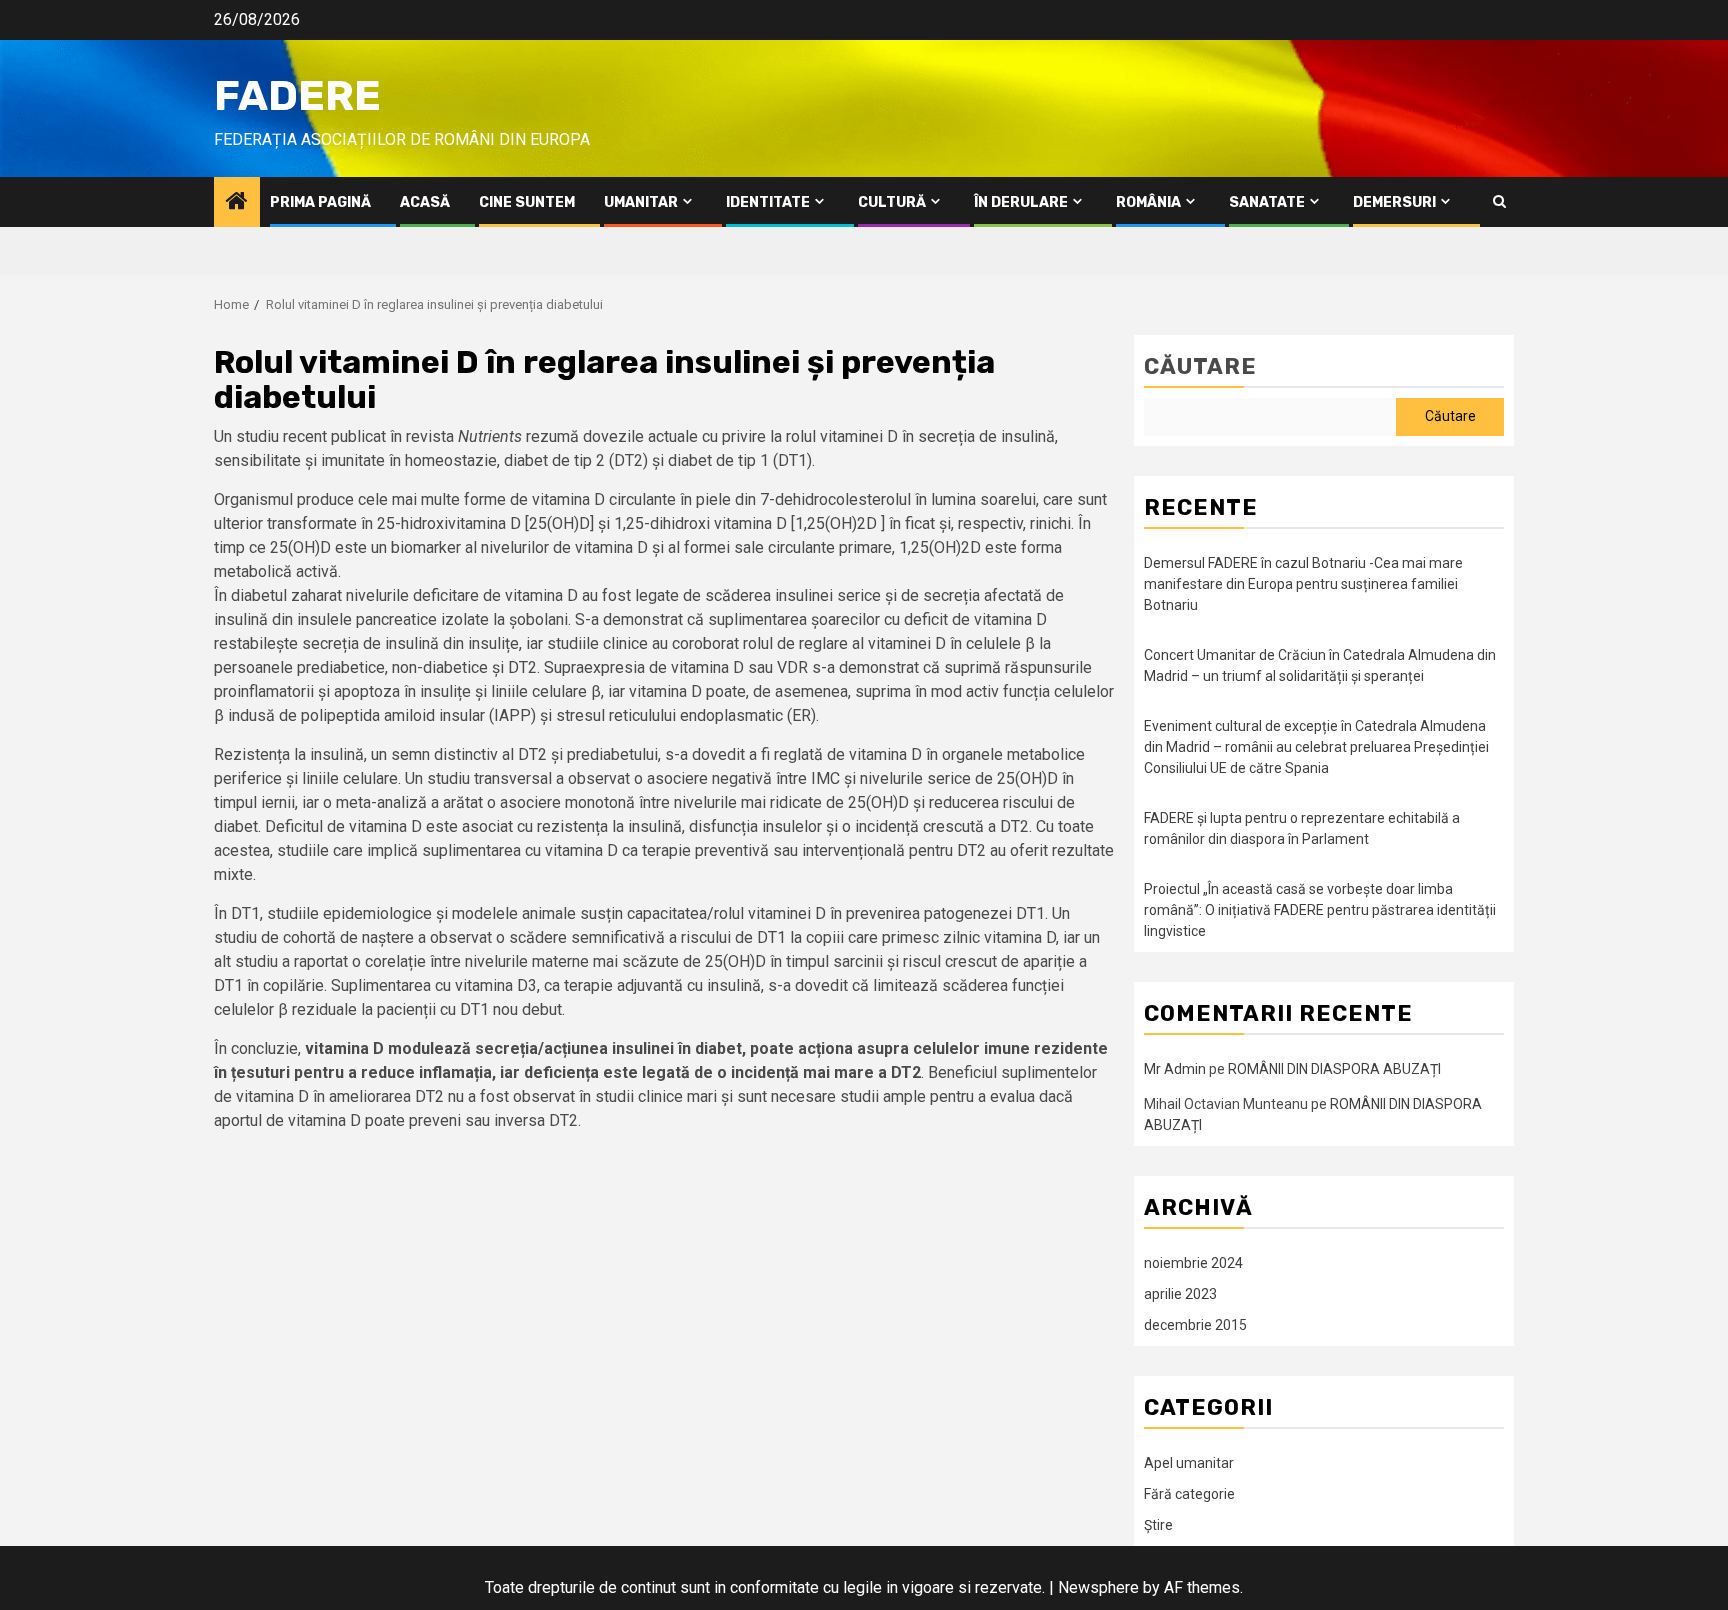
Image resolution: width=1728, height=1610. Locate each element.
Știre (1158, 1525)
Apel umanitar (1189, 1463)
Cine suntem (527, 202)
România (1148, 202)
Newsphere (1098, 1587)
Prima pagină (320, 202)
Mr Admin (1175, 1069)
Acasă (425, 202)
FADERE (297, 96)
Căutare (1200, 366)
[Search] (1499, 202)
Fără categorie (1189, 1494)
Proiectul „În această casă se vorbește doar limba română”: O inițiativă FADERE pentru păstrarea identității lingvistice (1320, 910)
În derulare (1021, 202)
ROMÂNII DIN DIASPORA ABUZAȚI (1334, 1069)
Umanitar (641, 202)
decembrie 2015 (1195, 1325)
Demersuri (1394, 202)
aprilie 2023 (1180, 1294)
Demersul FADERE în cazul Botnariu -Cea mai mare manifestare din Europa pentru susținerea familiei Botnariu (1303, 584)
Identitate (768, 202)
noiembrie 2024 (1193, 1263)
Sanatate (1267, 202)
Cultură (892, 202)
